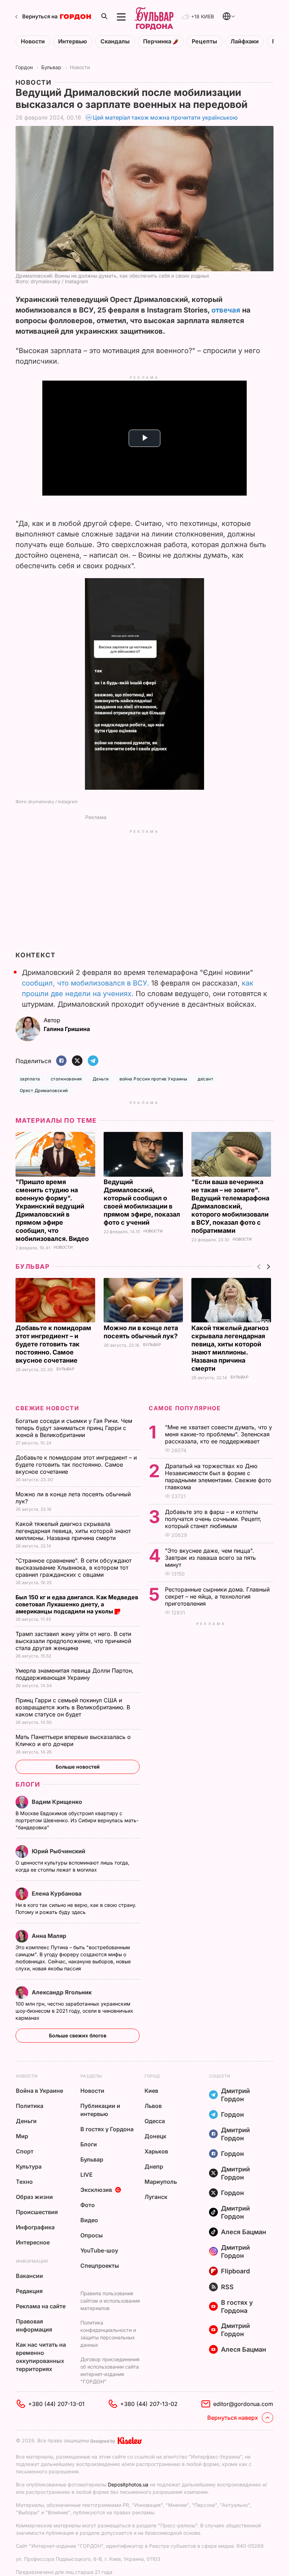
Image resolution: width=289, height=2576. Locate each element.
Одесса (155, 2121)
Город (152, 2076)
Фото (88, 2205)
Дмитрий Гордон (235, 2095)
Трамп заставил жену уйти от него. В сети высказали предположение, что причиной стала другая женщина (73, 1641)
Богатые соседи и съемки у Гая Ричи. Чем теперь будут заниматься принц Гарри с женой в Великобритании (74, 1428)
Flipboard (235, 2271)
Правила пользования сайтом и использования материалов (110, 2301)
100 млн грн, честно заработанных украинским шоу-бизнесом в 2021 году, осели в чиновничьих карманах (74, 2011)
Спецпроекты (100, 2266)
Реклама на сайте (41, 2306)
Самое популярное (185, 1408)
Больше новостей (78, 1767)
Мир (22, 2136)
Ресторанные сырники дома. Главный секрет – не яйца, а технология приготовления (217, 1596)
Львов (153, 2106)
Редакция (29, 2291)
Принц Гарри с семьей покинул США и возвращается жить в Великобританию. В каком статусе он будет (73, 1707)
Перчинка (158, 41)
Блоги (28, 1784)
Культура (29, 2166)
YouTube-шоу (99, 2250)
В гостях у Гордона (107, 2129)
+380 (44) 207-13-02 (149, 2404)
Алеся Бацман (244, 2232)
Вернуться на (40, 16)
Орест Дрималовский (44, 1090)
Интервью (73, 41)
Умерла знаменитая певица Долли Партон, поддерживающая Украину (75, 1674)
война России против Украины (153, 1079)
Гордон (24, 67)
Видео (89, 2220)
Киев (151, 2091)
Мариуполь (161, 2182)
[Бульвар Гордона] (154, 17)
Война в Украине (39, 2091)
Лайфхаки (245, 41)
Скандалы (115, 41)
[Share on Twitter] (77, 1061)
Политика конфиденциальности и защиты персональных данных (108, 2334)
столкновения (66, 1079)
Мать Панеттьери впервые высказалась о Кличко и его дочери (73, 1740)
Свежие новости (47, 1408)
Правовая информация (34, 2325)
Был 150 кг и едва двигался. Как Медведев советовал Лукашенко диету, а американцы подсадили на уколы (77, 1604)
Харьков (156, 2151)
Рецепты (204, 41)
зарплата (30, 1079)
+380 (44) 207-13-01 (56, 2404)
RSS (227, 2287)
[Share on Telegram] (93, 1061)
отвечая (226, 310)
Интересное (33, 2242)
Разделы (91, 2076)
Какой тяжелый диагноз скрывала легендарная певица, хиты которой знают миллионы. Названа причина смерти (73, 1531)
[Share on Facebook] (61, 1061)
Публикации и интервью (100, 2110)
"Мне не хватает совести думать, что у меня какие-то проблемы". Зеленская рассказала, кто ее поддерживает (219, 1434)
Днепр (154, 2166)
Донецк (155, 2136)
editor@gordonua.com (243, 2404)
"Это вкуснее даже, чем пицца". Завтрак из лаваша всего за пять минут (210, 1558)
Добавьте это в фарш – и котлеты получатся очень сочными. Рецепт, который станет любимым (213, 1519)
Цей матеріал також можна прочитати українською (165, 117)
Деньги (101, 1079)
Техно (24, 2182)
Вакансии (29, 2276)
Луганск (156, 2197)
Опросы (92, 2235)
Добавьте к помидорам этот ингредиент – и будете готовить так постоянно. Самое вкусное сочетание (53, 1344)
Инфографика (35, 2227)
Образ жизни (34, 2197)
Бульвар (51, 67)
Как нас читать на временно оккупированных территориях (41, 2357)
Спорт (25, 2151)
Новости (33, 41)
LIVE (87, 2175)
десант (205, 1079)
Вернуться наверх (233, 2418)
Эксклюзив (96, 2190)
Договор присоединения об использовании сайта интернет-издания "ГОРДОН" (110, 2370)
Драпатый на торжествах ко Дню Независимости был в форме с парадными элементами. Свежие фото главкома (218, 1477)
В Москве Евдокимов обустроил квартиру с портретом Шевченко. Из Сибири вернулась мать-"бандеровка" (77, 1820)
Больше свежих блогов (78, 2035)
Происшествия (37, 2212)
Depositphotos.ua (128, 2484)
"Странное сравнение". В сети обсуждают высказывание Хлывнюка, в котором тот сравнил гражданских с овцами (73, 1568)
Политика (30, 2106)
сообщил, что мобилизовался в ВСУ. (87, 983)
